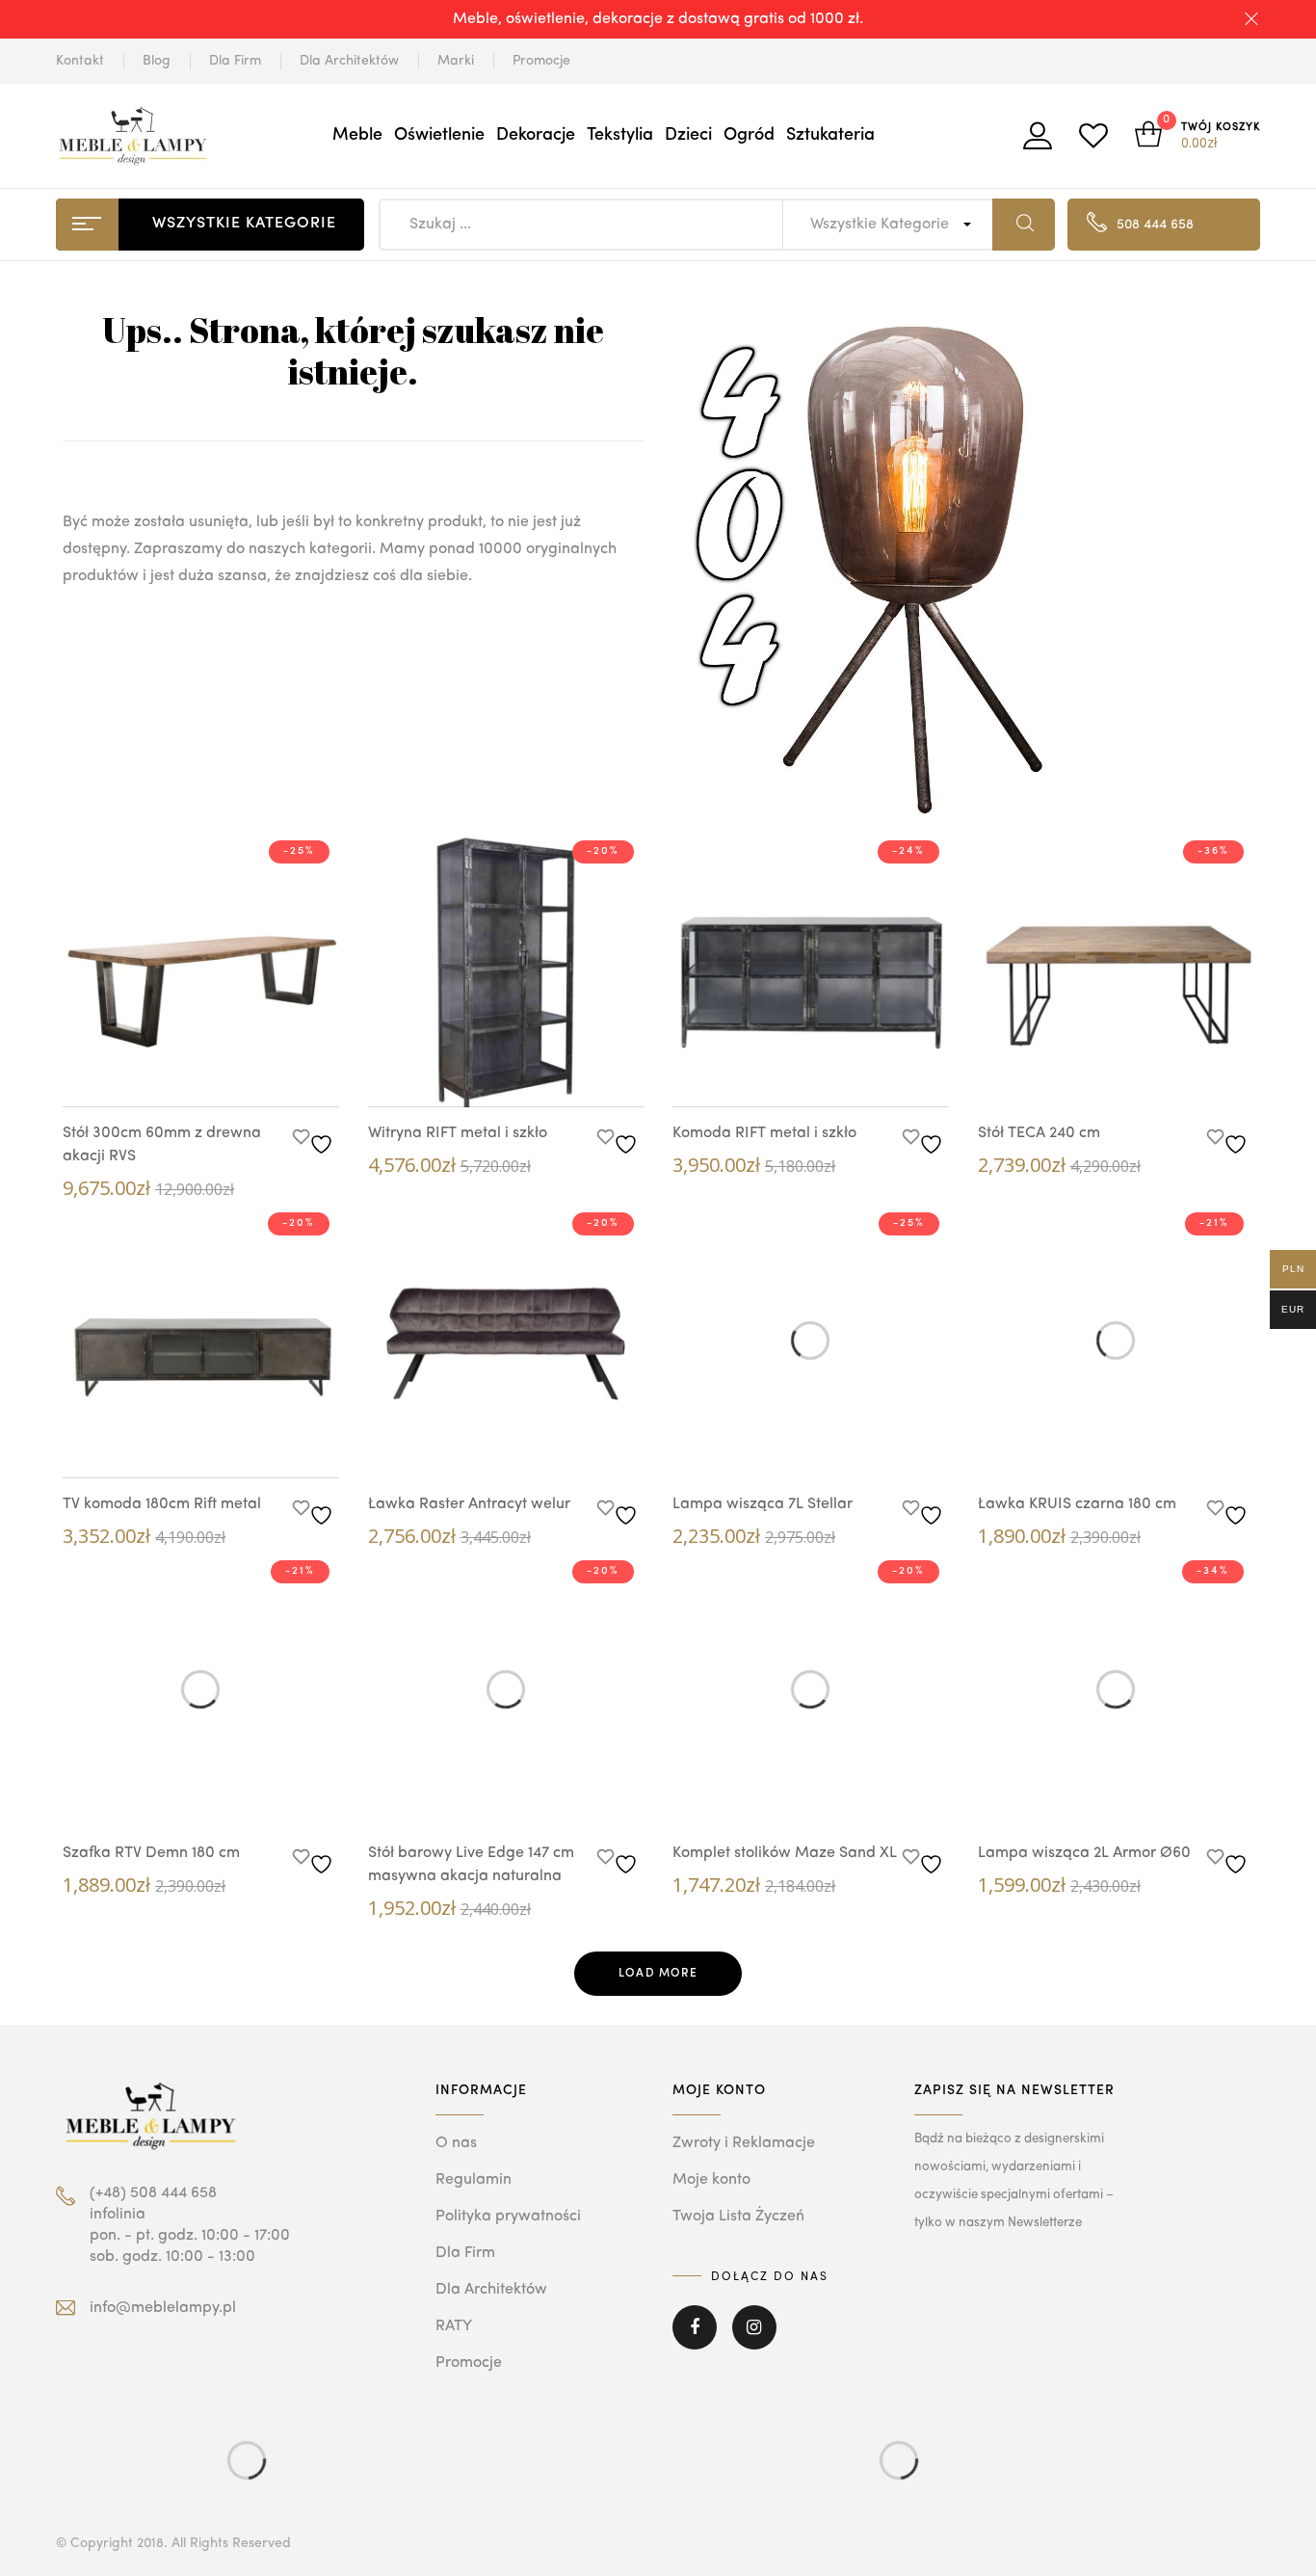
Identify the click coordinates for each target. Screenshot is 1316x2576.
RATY (454, 2326)
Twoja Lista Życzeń (738, 2217)
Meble (357, 135)
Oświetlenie (439, 135)
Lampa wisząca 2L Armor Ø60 (1084, 1853)
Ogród (749, 135)
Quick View (181, 1071)
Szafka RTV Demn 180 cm (151, 1853)
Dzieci (688, 135)
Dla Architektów (349, 61)
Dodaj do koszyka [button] (239, 1074)
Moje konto (711, 2180)
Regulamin (474, 2180)
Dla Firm (235, 61)
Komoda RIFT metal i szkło (764, 1133)
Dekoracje (536, 135)
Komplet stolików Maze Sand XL (785, 1853)
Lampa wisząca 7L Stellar (763, 1504)
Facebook (695, 2341)
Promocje (541, 61)
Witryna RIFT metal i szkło (458, 1133)
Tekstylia (620, 135)
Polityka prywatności (508, 2217)
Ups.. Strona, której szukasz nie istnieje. (353, 350)
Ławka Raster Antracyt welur (469, 1504)
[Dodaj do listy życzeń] (316, 1139)
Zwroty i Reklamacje (744, 2143)
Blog (157, 61)
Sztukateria (830, 135)
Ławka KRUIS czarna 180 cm (1077, 1504)
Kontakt (80, 61)
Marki (456, 61)
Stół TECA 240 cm (1039, 1133)
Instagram (754, 2341)
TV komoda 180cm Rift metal (162, 1504)
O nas (456, 2143)
